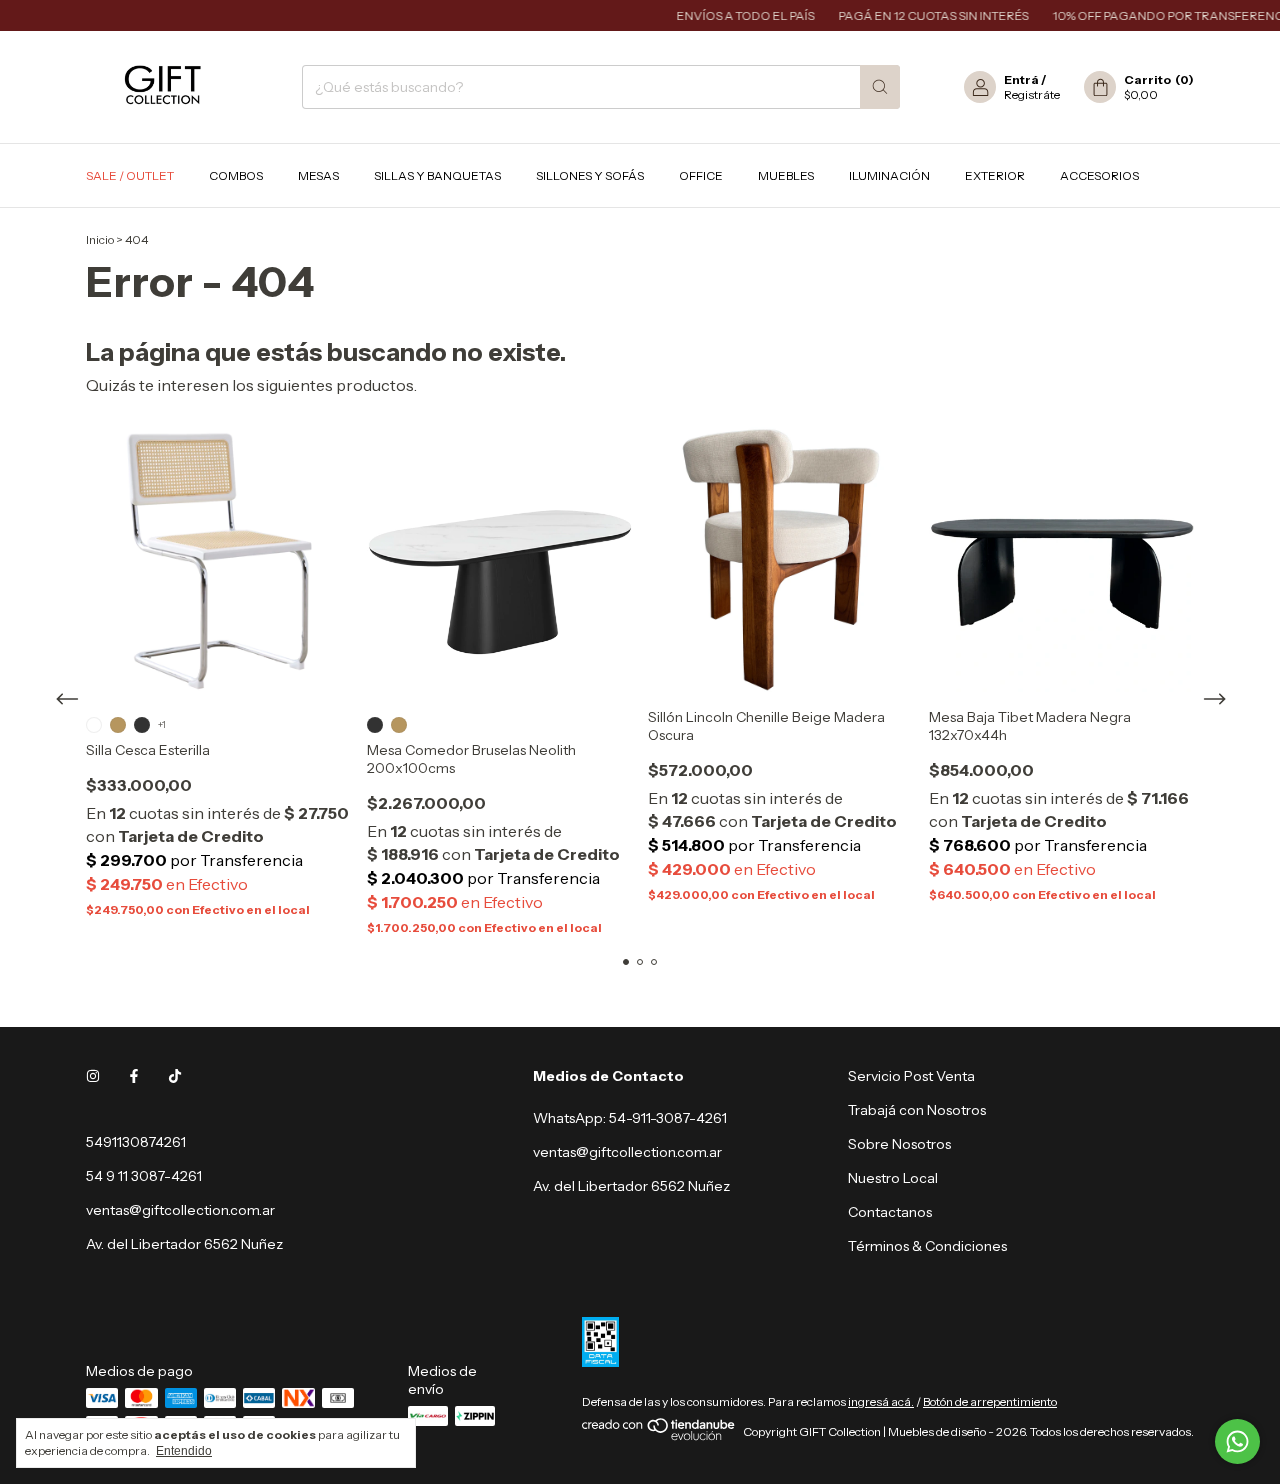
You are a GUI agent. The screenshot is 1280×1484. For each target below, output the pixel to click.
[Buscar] (880, 87)
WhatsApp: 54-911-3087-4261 (630, 1118)
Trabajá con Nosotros (917, 1110)
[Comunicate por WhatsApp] (1237, 1441)
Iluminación (889, 175)
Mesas (318, 175)
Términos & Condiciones (927, 1246)
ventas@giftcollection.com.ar (180, 1210)
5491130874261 (136, 1142)
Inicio (100, 239)
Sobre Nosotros (899, 1144)
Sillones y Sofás (590, 175)
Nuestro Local (893, 1178)
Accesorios (1099, 175)
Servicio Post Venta (911, 1076)
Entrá (1021, 79)
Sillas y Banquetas (437, 175)
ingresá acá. (881, 1401)
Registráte (1032, 94)
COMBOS (236, 175)
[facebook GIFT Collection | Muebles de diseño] (134, 1076)
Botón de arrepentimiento (990, 1401)
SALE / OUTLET (130, 175)
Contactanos (890, 1212)
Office (701, 175)
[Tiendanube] (659, 1436)
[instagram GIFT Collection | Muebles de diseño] (93, 1076)
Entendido (184, 1451)
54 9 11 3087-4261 (144, 1176)
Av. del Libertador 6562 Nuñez (631, 1186)
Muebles (786, 175)
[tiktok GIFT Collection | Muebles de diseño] (175, 1076)
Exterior (995, 175)
